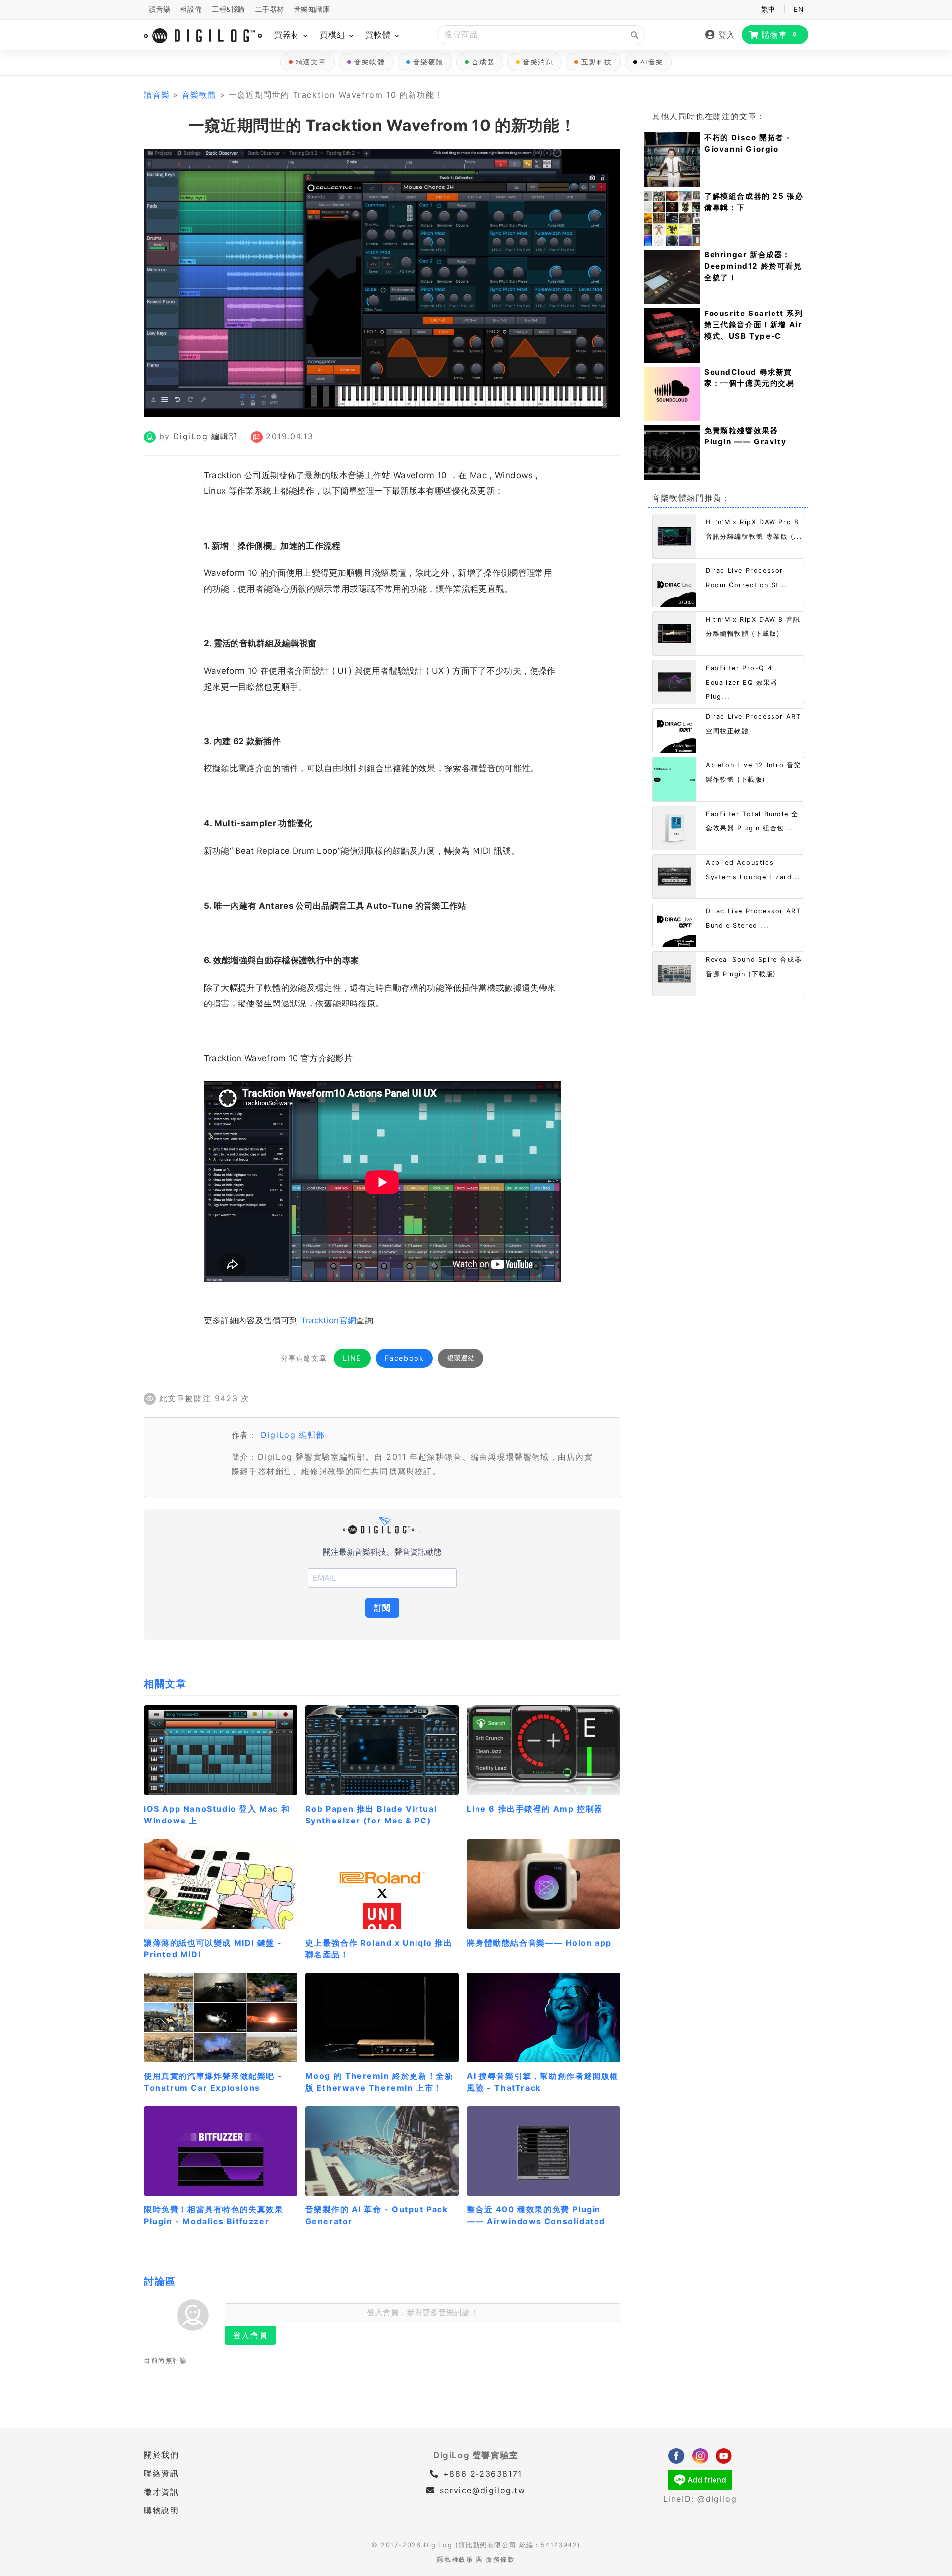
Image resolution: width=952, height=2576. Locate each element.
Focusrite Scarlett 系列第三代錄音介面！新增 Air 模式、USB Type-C (754, 325)
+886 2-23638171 (481, 2474)
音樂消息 (538, 62)
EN (799, 9)
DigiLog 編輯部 (205, 436)
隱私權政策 (455, 2559)
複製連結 (461, 1358)
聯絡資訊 (161, 2473)
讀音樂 (160, 9)
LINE (352, 1358)
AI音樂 (652, 62)
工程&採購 (229, 9)
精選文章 (311, 62)
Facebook (405, 1358)
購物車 (780, 35)
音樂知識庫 (312, 9)
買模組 (334, 35)
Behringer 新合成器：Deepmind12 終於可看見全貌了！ (753, 266)
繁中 (768, 9)
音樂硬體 (428, 62)
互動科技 (596, 62)
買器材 (288, 35)
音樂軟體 (369, 62)
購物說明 (161, 2510)
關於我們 (161, 2455)
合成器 (483, 62)
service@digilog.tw (482, 2490)
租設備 (191, 9)
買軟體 (380, 35)
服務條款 (500, 2559)
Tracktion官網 (329, 1320)
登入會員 (250, 2335)
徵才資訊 (161, 2492)
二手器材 (270, 9)
